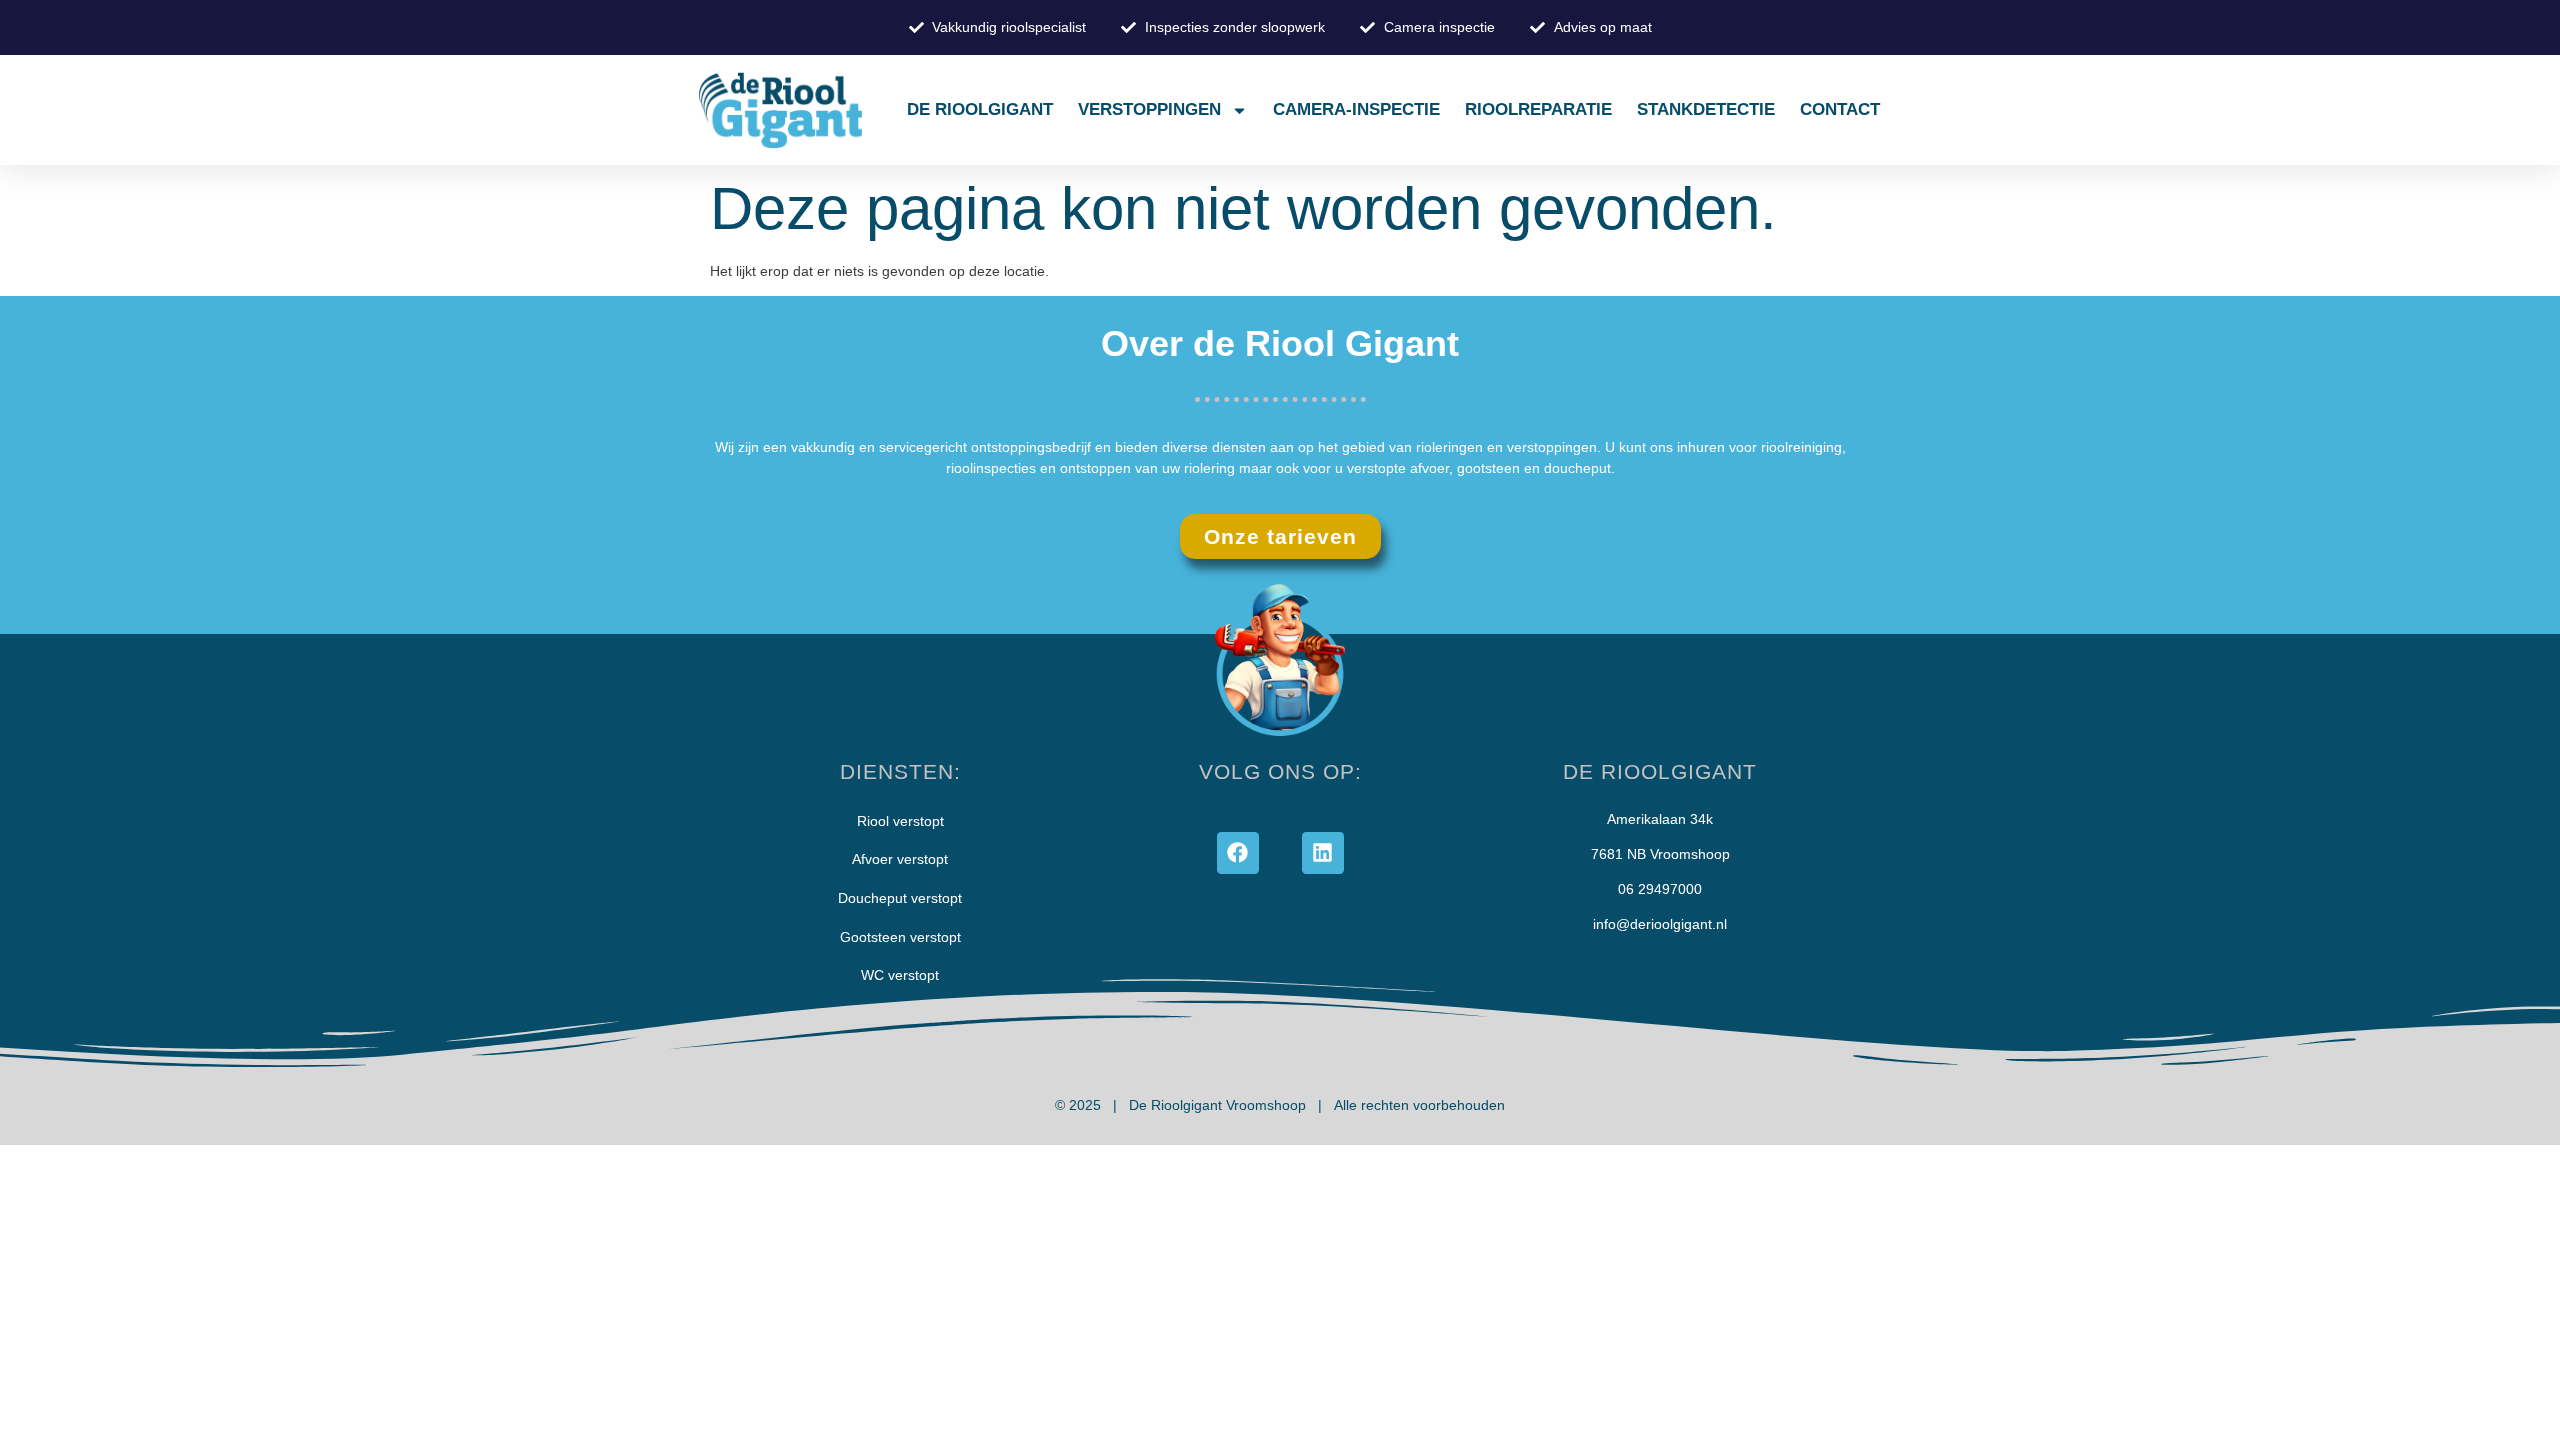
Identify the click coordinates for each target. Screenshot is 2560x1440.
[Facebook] (1238, 853)
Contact (1840, 109)
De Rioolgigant (980, 109)
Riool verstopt (900, 821)
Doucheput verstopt (900, 898)
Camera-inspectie (1356, 109)
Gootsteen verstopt (900, 937)
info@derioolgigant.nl (1660, 924)
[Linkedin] (1323, 853)
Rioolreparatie (1538, 109)
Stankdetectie (1706, 109)
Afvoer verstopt (900, 859)
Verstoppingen (1149, 109)
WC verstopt (900, 975)
